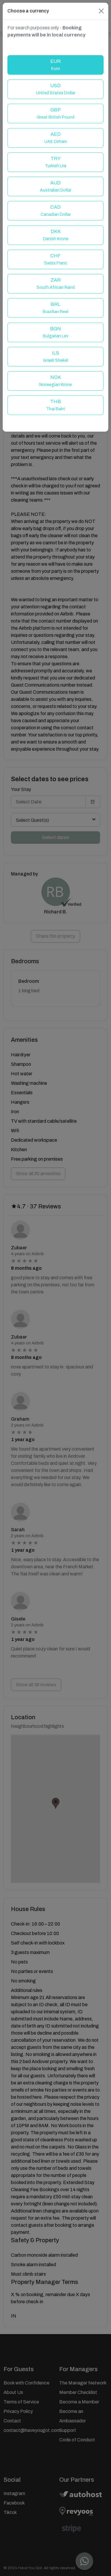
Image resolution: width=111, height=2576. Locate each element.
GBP (55, 113)
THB (56, 405)
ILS (56, 357)
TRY (56, 162)
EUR (55, 65)
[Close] (101, 11)
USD (56, 89)
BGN (56, 332)
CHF (56, 259)
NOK (56, 381)
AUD (56, 186)
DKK (56, 235)
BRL (55, 308)
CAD (56, 211)
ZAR (56, 284)
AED (56, 138)
